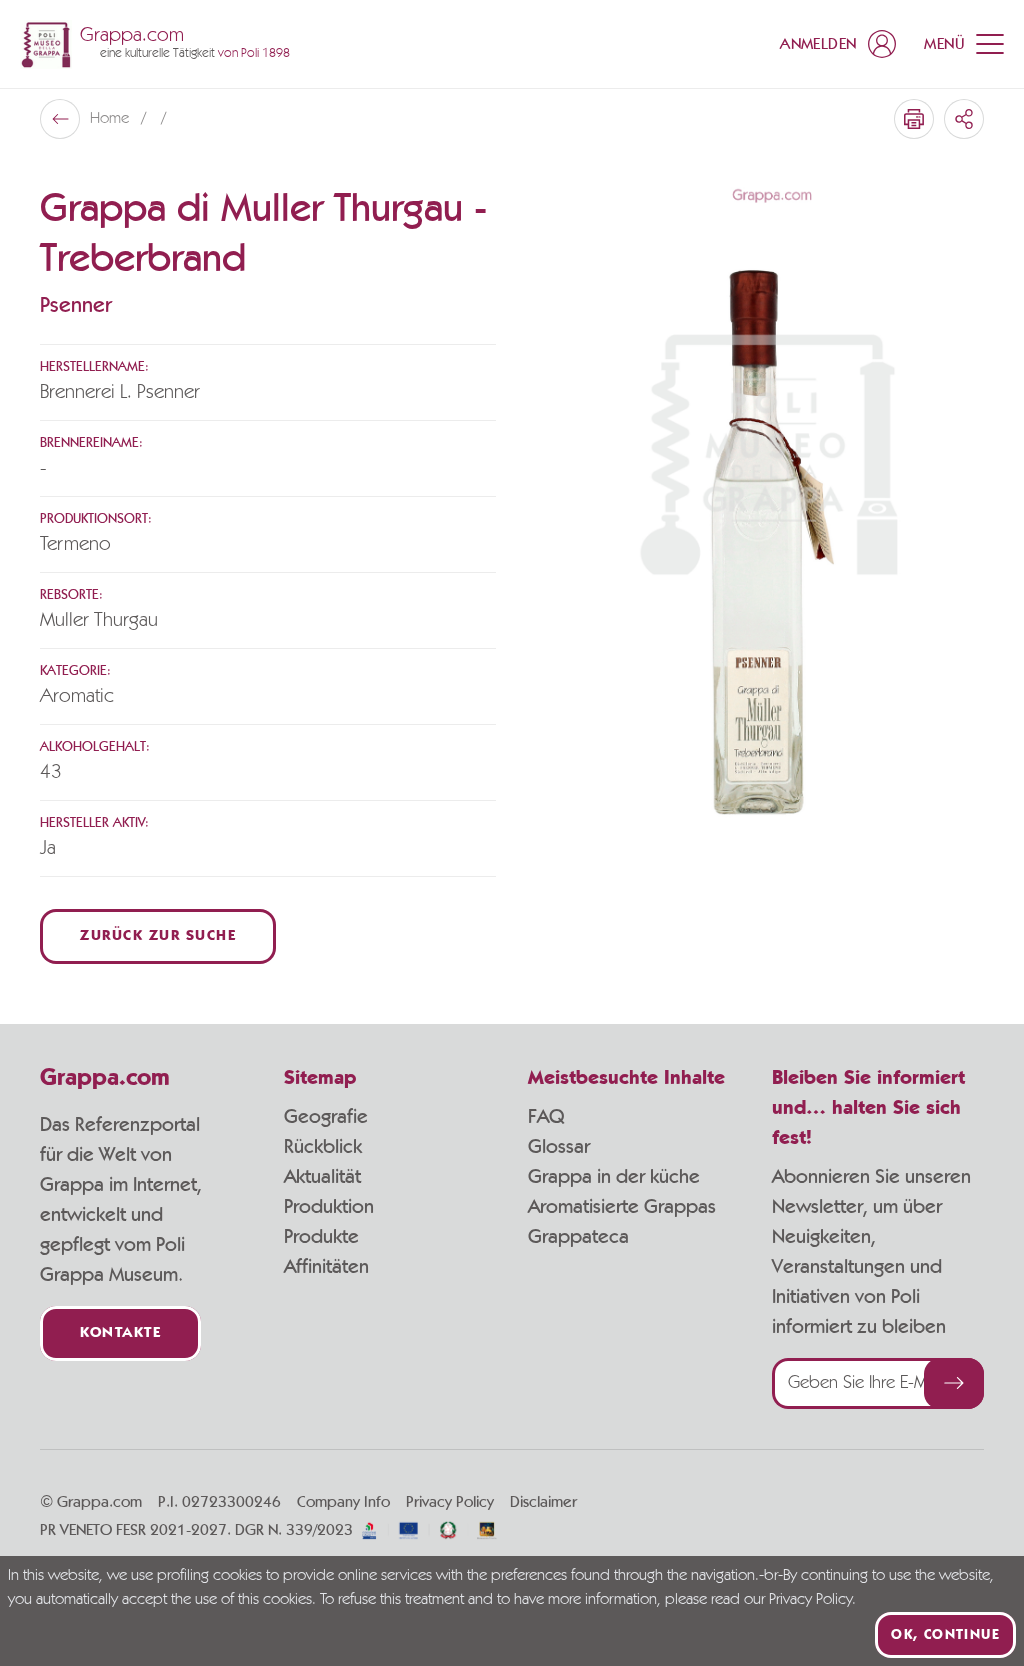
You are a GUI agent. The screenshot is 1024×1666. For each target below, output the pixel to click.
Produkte (321, 1237)
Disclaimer (543, 1502)
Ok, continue (945, 1635)
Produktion (329, 1207)
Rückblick (323, 1147)
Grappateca (578, 1237)
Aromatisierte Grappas (622, 1207)
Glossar (559, 1147)
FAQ (546, 1117)
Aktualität (322, 1177)
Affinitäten (326, 1267)
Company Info (343, 1502)
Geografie (326, 1117)
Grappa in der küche (614, 1177)
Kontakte (120, 1333)
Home (111, 119)
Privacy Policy (450, 1502)
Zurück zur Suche (158, 936)
